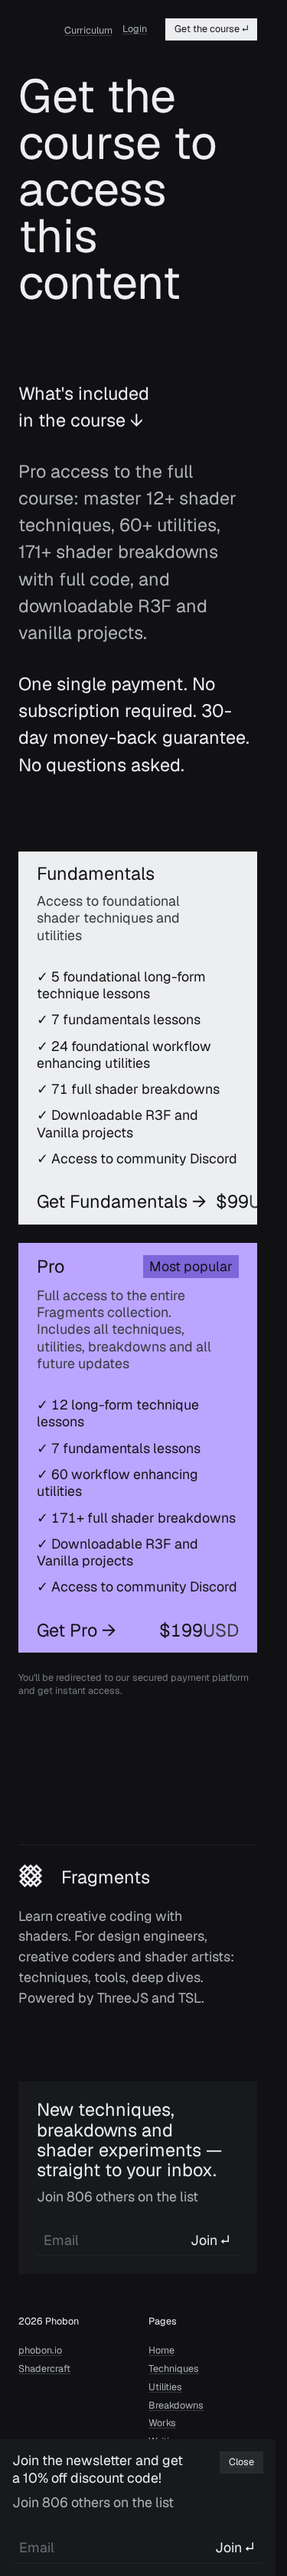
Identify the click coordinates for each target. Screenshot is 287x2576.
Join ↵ (210, 2240)
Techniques (174, 2369)
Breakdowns (176, 2406)
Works (162, 2423)
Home (161, 2351)
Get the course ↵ (211, 29)
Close (241, 2462)
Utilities (165, 2387)
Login (135, 29)
